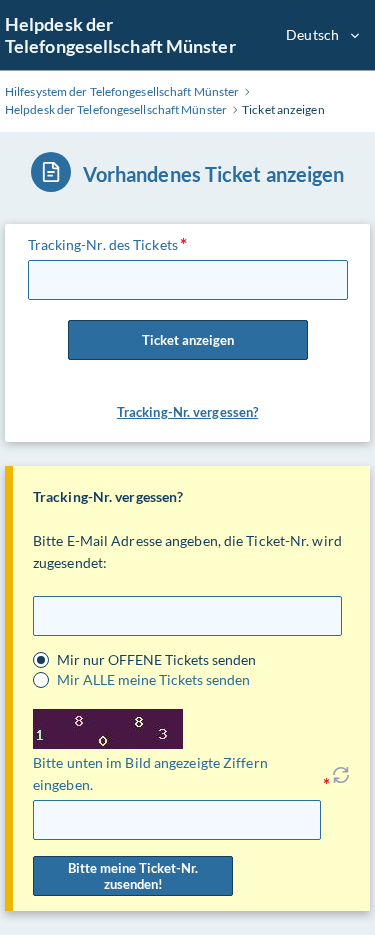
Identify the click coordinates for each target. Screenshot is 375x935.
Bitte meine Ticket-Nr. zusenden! (133, 876)
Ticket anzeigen (188, 340)
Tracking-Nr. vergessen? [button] (187, 412)
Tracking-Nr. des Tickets (103, 244)
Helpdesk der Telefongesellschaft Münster (120, 35)
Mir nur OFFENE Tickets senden (156, 660)
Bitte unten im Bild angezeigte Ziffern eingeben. (150, 773)
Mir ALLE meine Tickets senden (153, 680)
